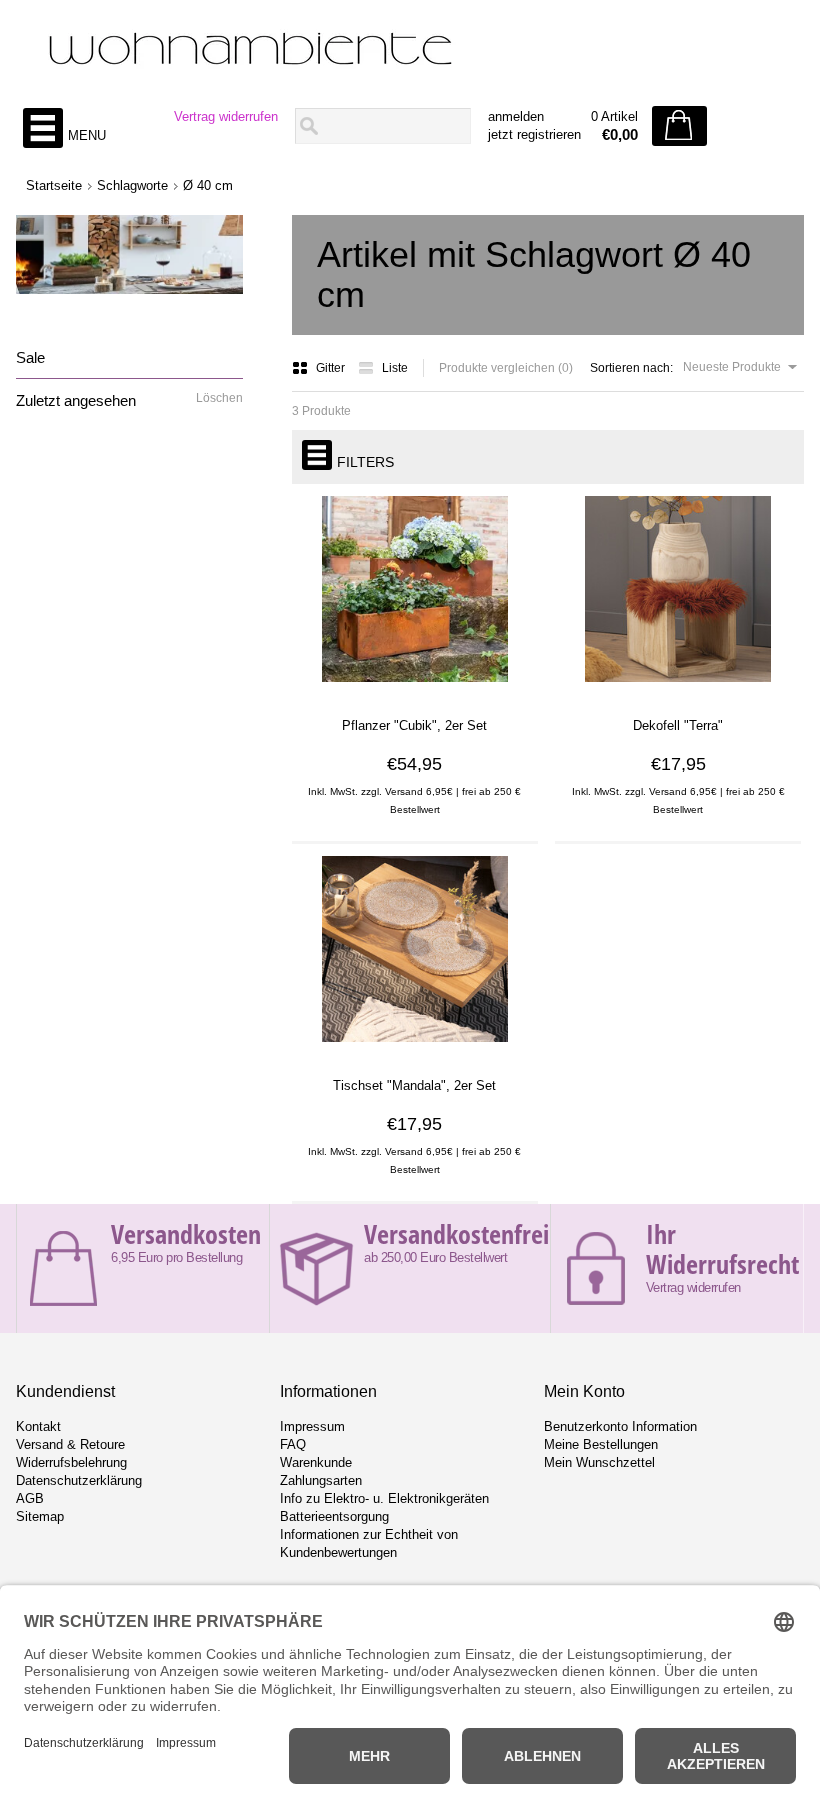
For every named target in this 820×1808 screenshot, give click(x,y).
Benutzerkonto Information (620, 1426)
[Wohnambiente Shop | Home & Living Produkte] (409, 51)
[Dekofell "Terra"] (678, 689)
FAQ (293, 1444)
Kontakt (38, 1426)
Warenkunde (316, 1462)
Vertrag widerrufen (226, 116)
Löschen (219, 398)
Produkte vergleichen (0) (506, 368)
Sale (30, 357)
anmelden (516, 116)
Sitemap (40, 1516)
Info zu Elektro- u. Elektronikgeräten (384, 1498)
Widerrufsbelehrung (71, 1462)
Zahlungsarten (321, 1480)
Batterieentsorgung (334, 1516)
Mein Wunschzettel (599, 1462)
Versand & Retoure (70, 1444)
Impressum (312, 1426)
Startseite (54, 185)
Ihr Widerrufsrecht (722, 1249)
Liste (395, 368)
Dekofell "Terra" (678, 725)
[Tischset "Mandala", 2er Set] (415, 1049)
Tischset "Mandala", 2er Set (414, 1085)
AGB (30, 1498)
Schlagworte (132, 185)
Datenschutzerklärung (79, 1480)
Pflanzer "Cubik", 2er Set (414, 725)
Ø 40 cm (208, 185)
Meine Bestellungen (601, 1444)
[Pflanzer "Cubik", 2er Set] (415, 689)
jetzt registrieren (534, 134)
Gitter (332, 368)
